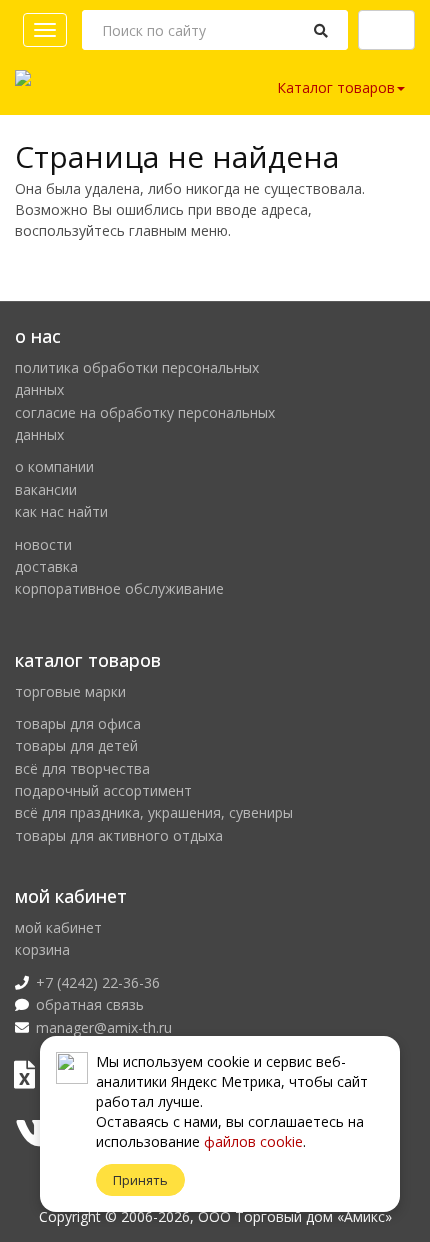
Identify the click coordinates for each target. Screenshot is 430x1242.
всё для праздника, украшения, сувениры (154, 812)
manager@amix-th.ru (104, 1027)
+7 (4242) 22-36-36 (98, 982)
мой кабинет (58, 927)
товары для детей (76, 745)
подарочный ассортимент (103, 790)
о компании (54, 466)
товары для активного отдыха (119, 835)
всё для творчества (82, 768)
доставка (46, 566)
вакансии (46, 489)
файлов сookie (253, 1141)
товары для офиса (78, 723)
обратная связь (90, 1004)
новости (43, 544)
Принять (140, 1180)
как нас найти (61, 511)
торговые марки (70, 691)
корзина (42, 949)
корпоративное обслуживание (119, 588)
